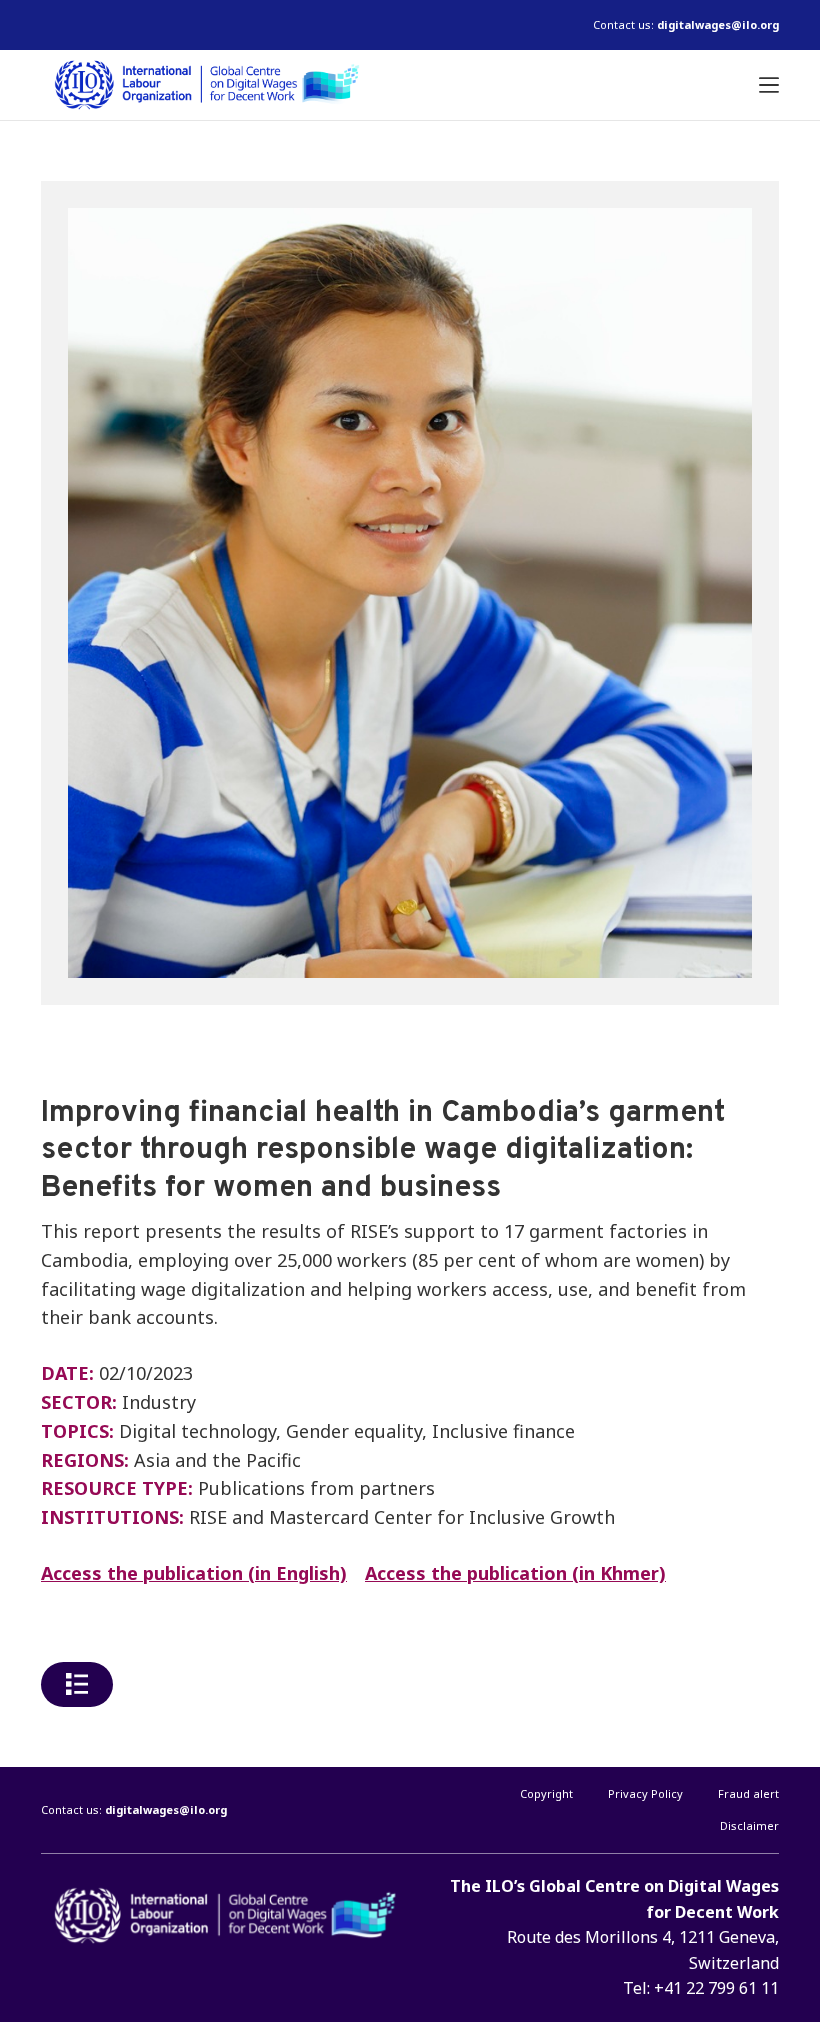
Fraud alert (748, 1794)
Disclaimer (749, 1826)
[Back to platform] (77, 1684)
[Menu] (769, 85)
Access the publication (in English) (194, 1573)
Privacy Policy (645, 1794)
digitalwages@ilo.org (718, 24)
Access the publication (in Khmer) (515, 1573)
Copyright (546, 1794)
